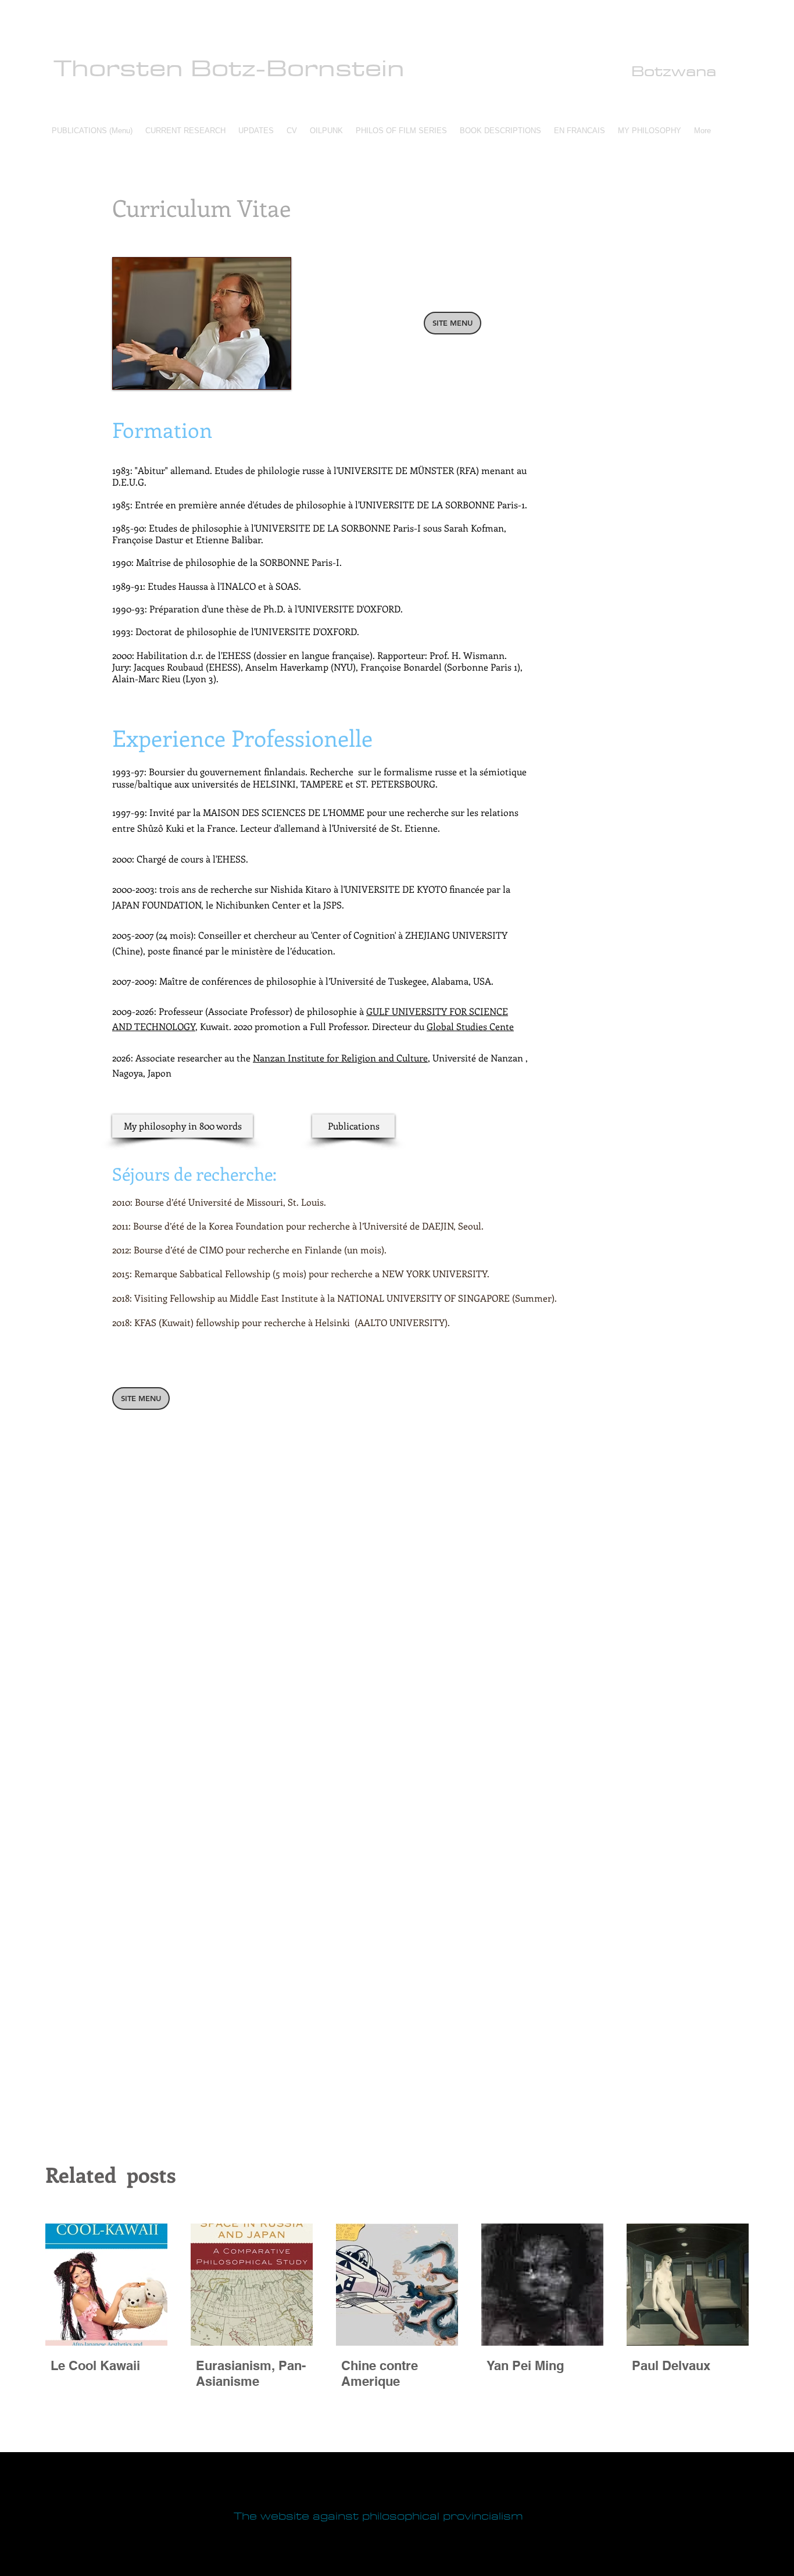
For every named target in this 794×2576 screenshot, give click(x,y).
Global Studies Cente (470, 1026)
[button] (185, 131)
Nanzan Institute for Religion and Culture (340, 1058)
